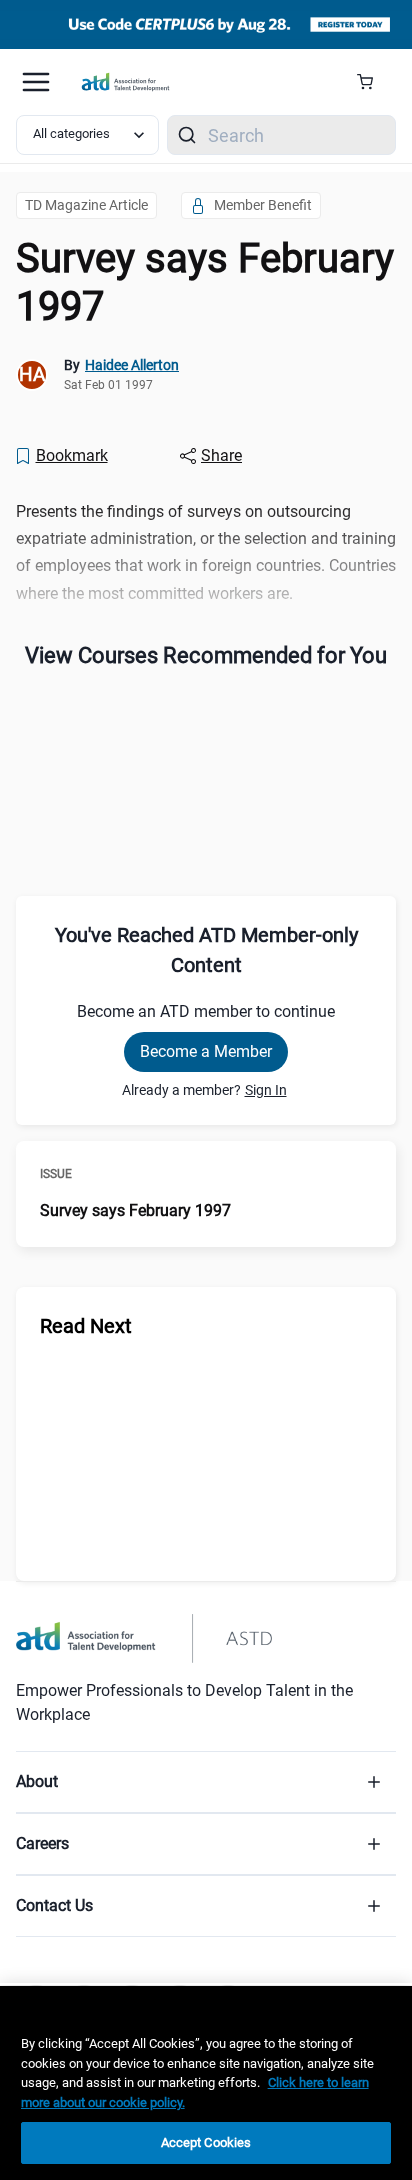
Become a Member (206, 1051)
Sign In (266, 1090)
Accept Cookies (206, 2142)
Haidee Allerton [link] (132, 365)
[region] (206, 2083)
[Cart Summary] (372, 82)
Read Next (86, 1326)
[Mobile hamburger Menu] (36, 82)
